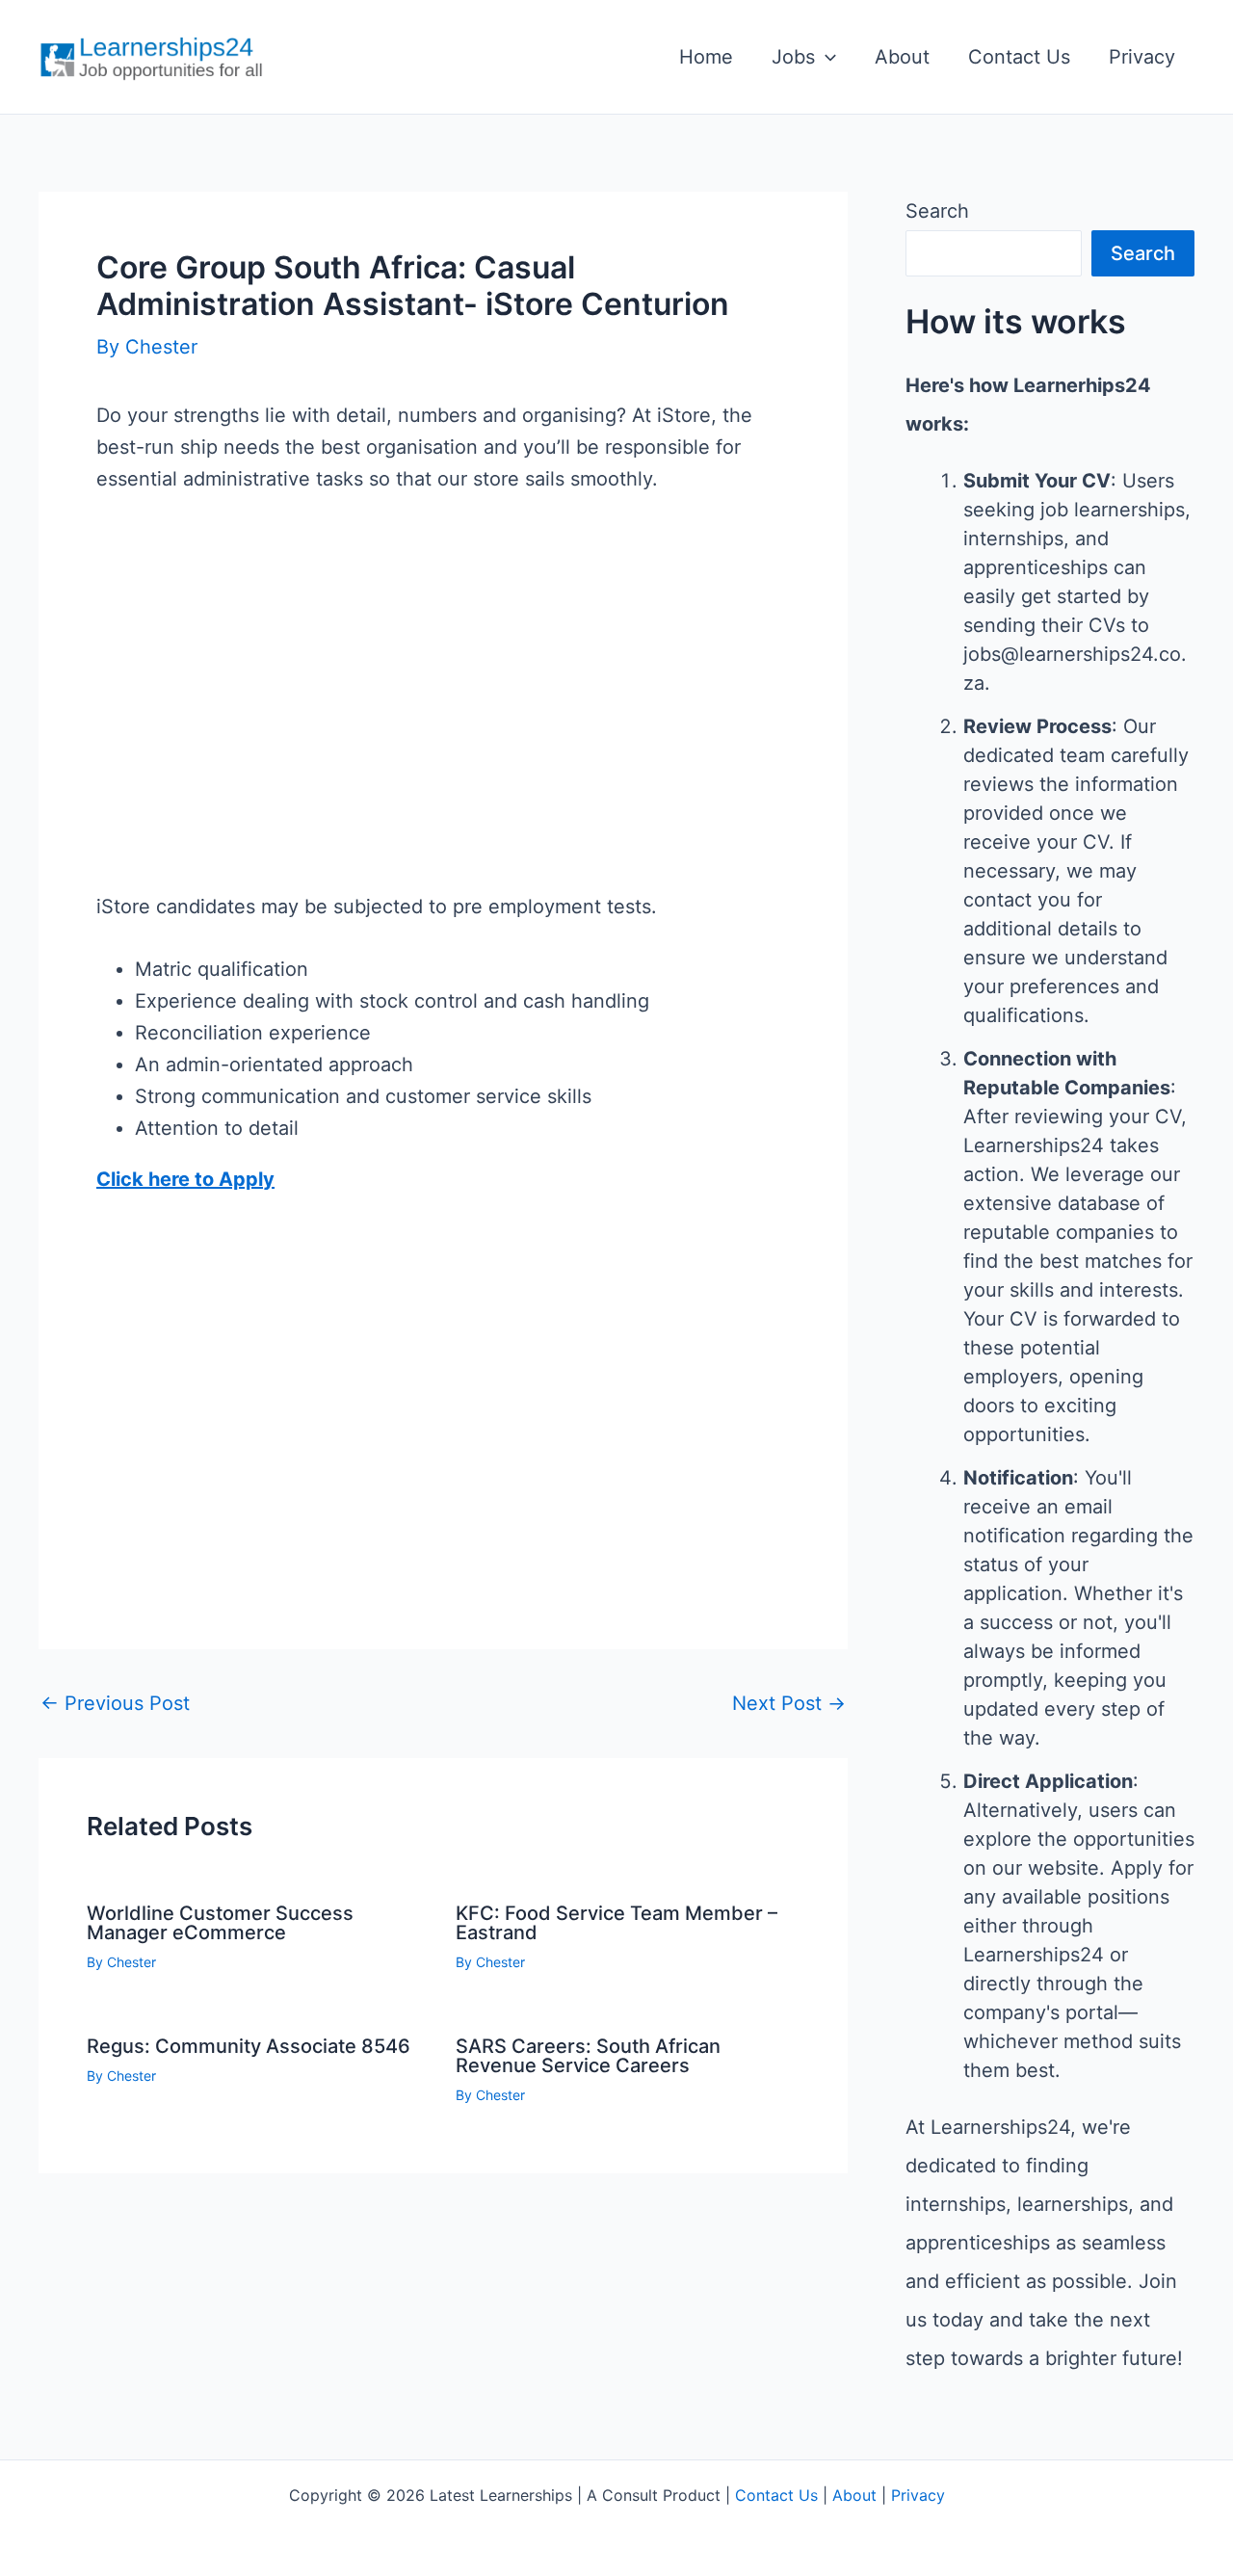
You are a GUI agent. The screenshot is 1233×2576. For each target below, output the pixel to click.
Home (706, 57)
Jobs (793, 57)
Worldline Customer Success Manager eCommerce (220, 1923)
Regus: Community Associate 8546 (249, 2046)
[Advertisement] (443, 724)
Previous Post (115, 1703)
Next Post (789, 1703)
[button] (826, 57)
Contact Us (1019, 57)
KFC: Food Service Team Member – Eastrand (616, 1923)
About (902, 57)
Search (937, 211)
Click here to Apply (185, 1179)
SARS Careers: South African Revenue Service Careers (588, 2056)
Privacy (1142, 57)
